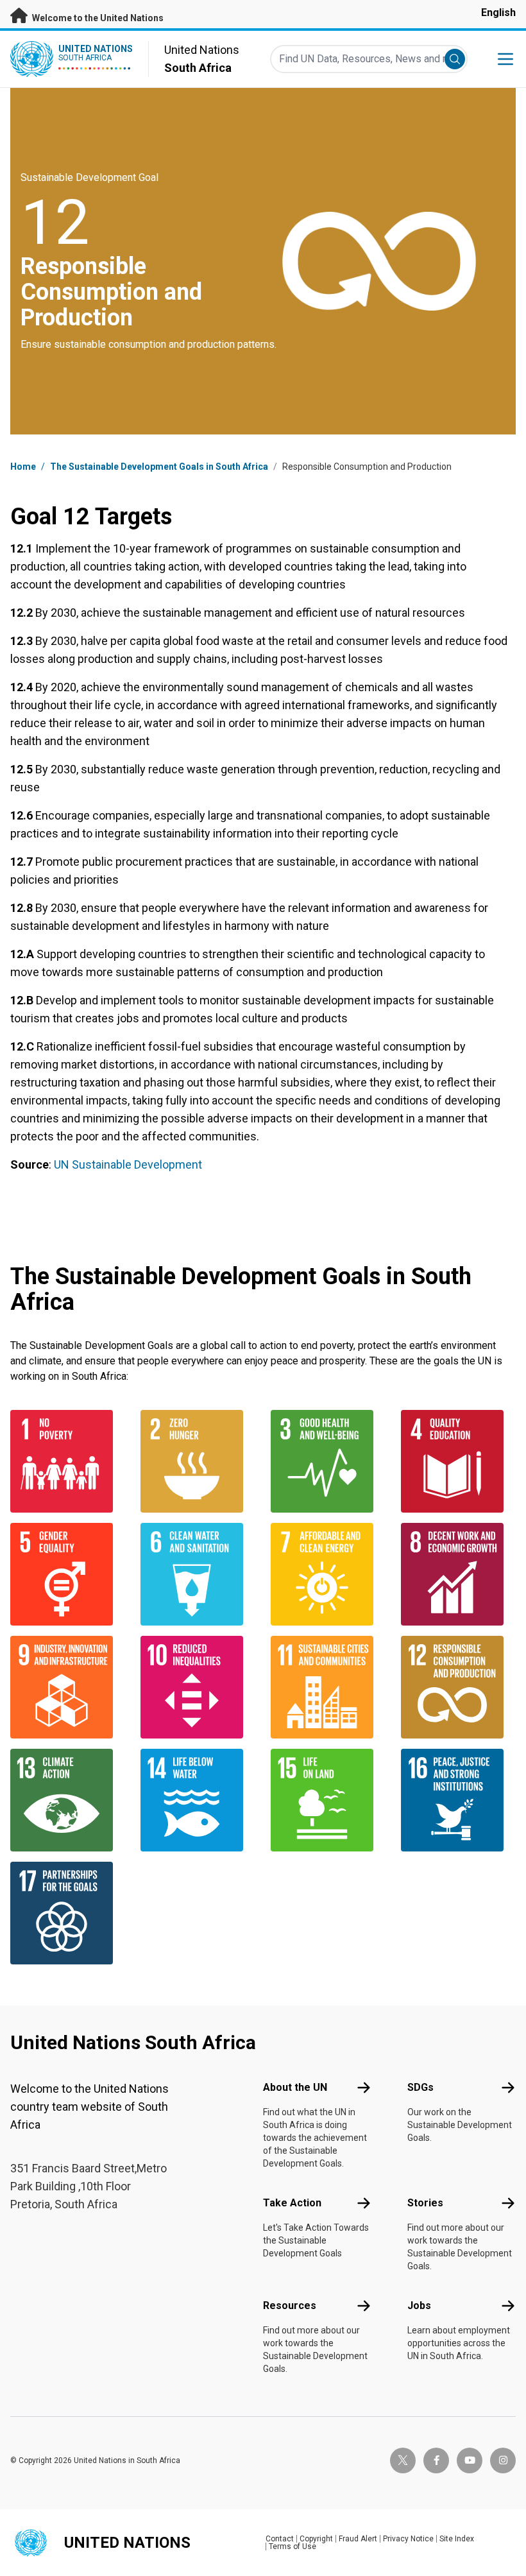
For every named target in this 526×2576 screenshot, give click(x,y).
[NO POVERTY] (68, 1461)
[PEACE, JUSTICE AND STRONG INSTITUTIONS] (458, 1800)
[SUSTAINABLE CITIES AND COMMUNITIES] (328, 1687)
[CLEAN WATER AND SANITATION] (198, 1574)
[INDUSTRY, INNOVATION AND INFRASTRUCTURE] (68, 1687)
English (498, 13)
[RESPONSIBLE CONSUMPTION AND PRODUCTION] (458, 1687)
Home (23, 467)
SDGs (420, 2087)
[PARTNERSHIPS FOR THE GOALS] (68, 1913)
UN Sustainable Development (128, 1164)
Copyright (316, 2539)
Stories (425, 2203)
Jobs (419, 2306)
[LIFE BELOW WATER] (198, 1800)
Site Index (457, 2539)
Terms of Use (293, 2546)
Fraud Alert (358, 2539)
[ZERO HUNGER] (198, 1461)
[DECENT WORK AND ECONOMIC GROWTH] (458, 1574)
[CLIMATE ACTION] (68, 1800)
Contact (280, 2539)
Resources (290, 2306)
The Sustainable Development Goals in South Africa (159, 467)
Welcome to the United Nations (97, 18)
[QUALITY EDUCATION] (458, 1461)
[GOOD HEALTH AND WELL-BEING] (328, 1461)
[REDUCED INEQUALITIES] (198, 1687)
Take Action (292, 2203)
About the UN (295, 2087)
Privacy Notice (408, 2539)
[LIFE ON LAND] (328, 1800)
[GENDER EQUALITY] (68, 1574)
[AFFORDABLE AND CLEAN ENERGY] (328, 1574)
